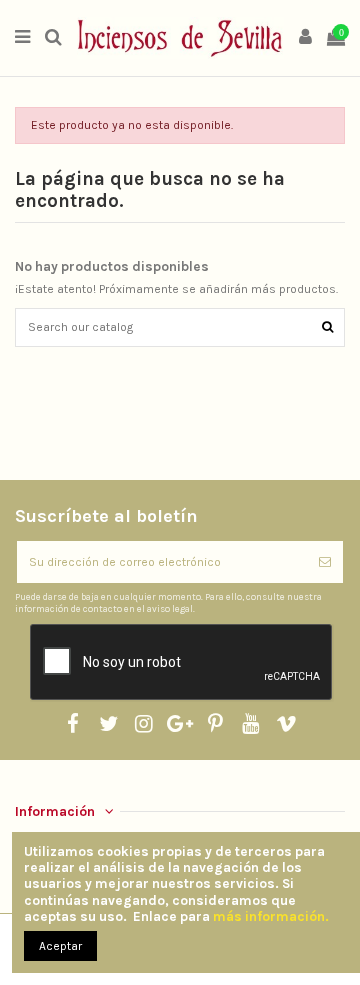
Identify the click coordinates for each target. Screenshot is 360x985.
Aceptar (60, 946)
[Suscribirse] (325, 562)
